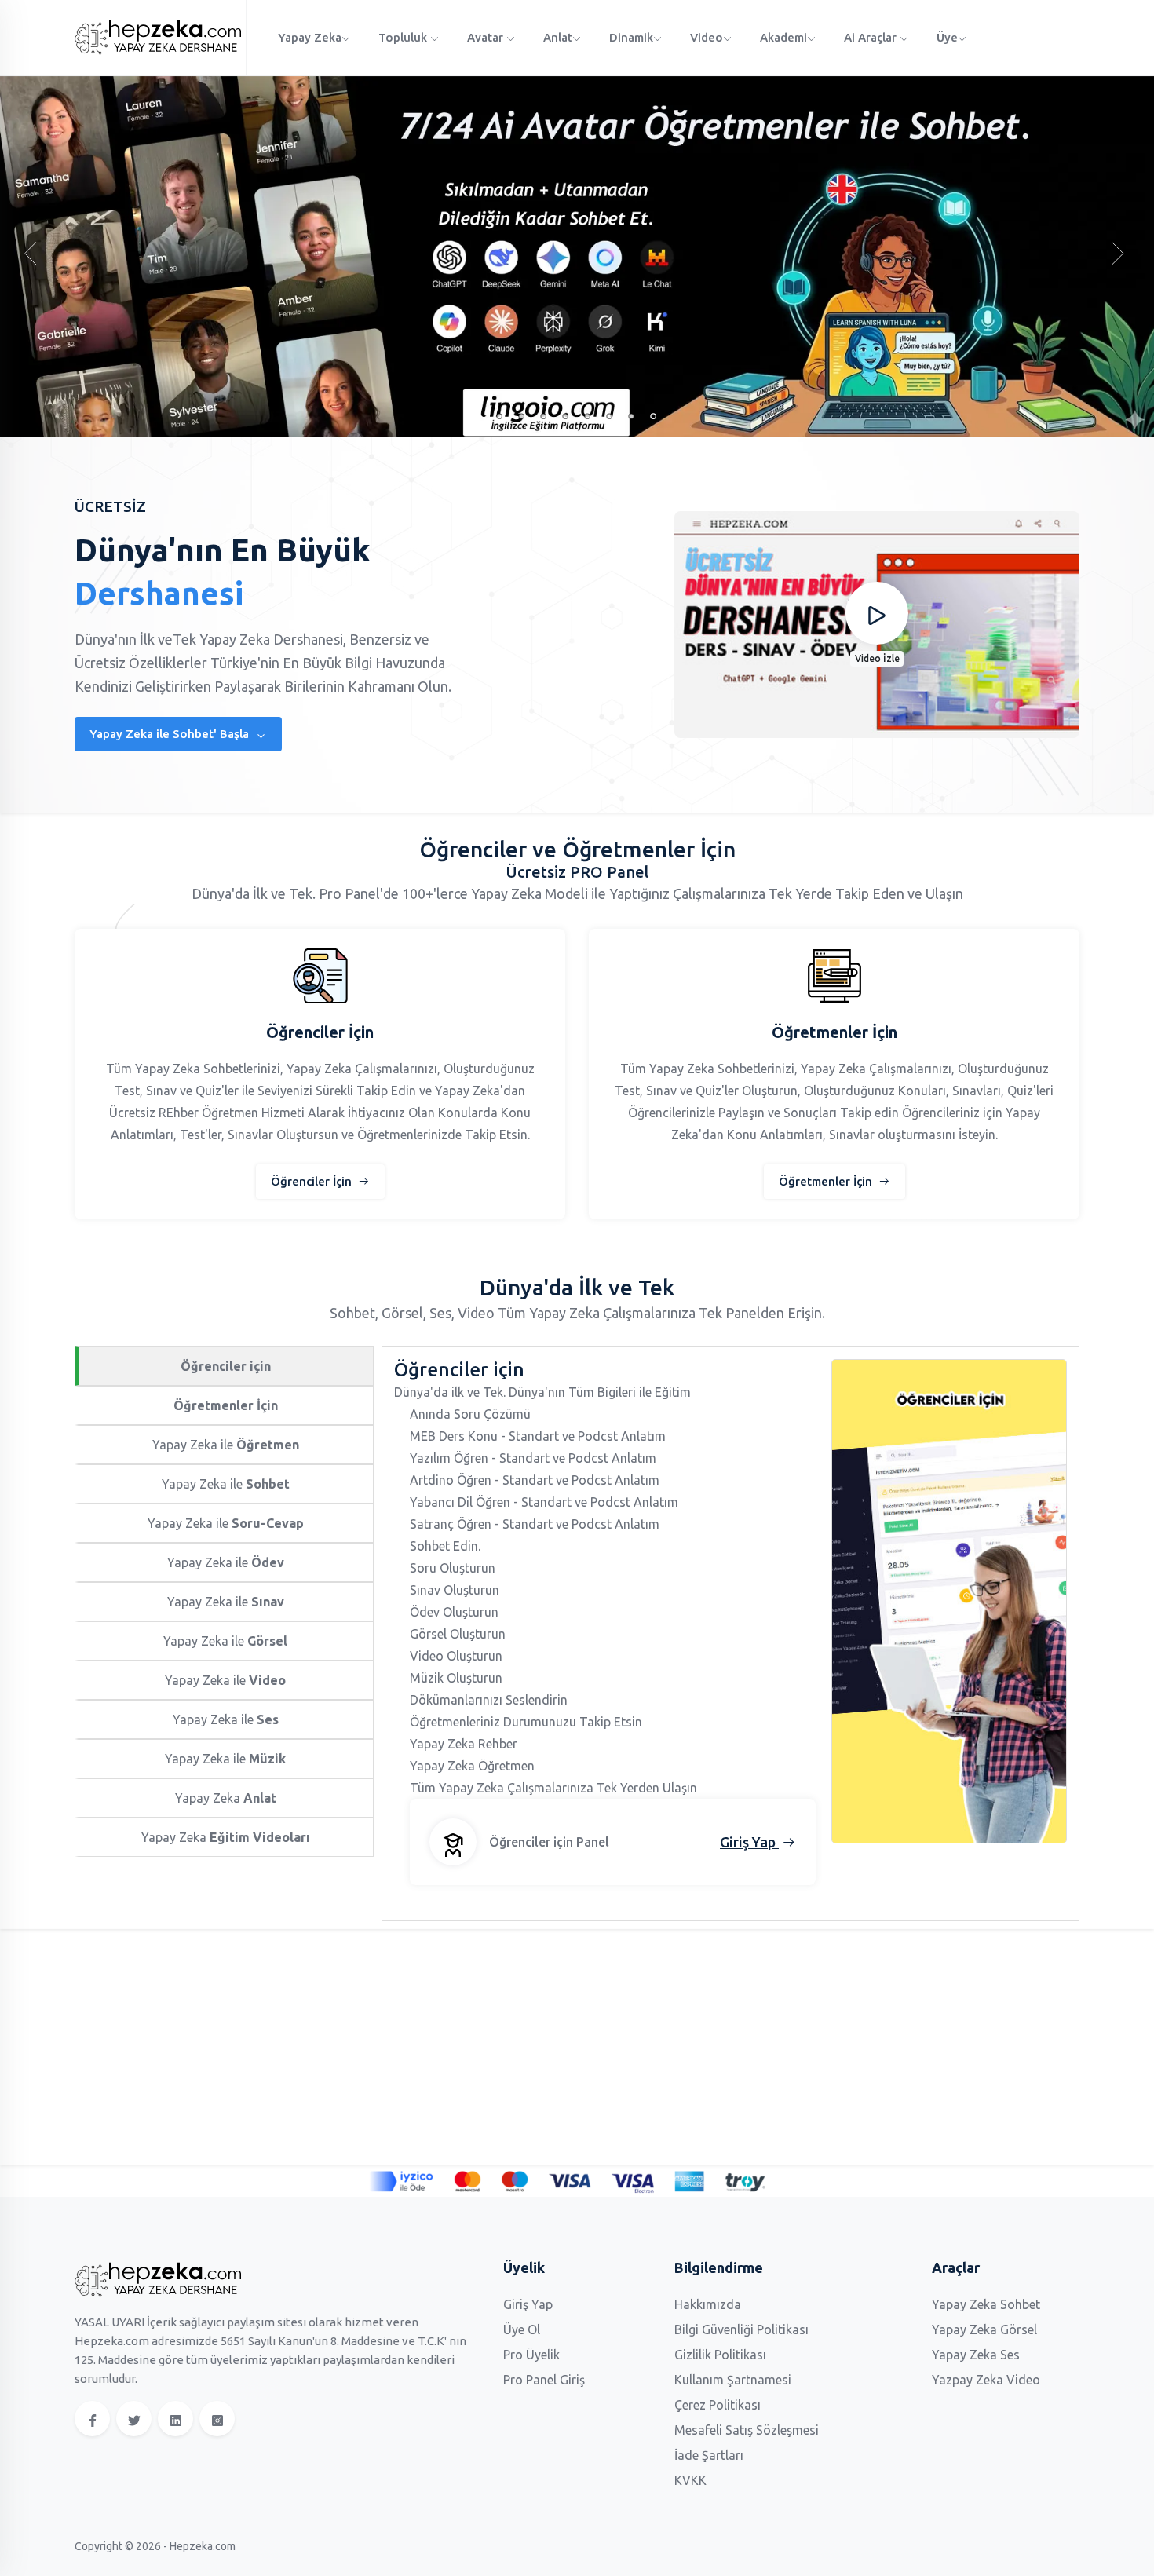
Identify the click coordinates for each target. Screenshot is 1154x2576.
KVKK (690, 2480)
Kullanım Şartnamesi (733, 2380)
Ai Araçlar (872, 37)
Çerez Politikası (718, 2405)
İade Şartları (709, 2455)
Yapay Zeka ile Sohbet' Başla (171, 734)
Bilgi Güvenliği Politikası (741, 2329)
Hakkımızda (708, 2304)
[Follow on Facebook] (92, 2419)
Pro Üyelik (531, 2355)
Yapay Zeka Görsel (984, 2329)
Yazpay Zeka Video (986, 2380)
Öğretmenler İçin (827, 1181)
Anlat (558, 37)
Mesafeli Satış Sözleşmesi (747, 2430)
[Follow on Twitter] (134, 2419)
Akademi (783, 37)
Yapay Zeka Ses (976, 2355)
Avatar (487, 37)
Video (707, 37)
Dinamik (631, 37)
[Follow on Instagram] (217, 2419)
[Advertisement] (546, 2047)
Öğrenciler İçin (313, 1181)
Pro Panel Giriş (544, 2380)
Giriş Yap (528, 2304)
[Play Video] (877, 613)
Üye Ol (522, 2329)
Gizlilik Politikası (720, 2355)
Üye (947, 37)
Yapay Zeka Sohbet (986, 2304)
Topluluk (404, 37)
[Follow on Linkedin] (175, 2419)
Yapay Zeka (310, 37)
